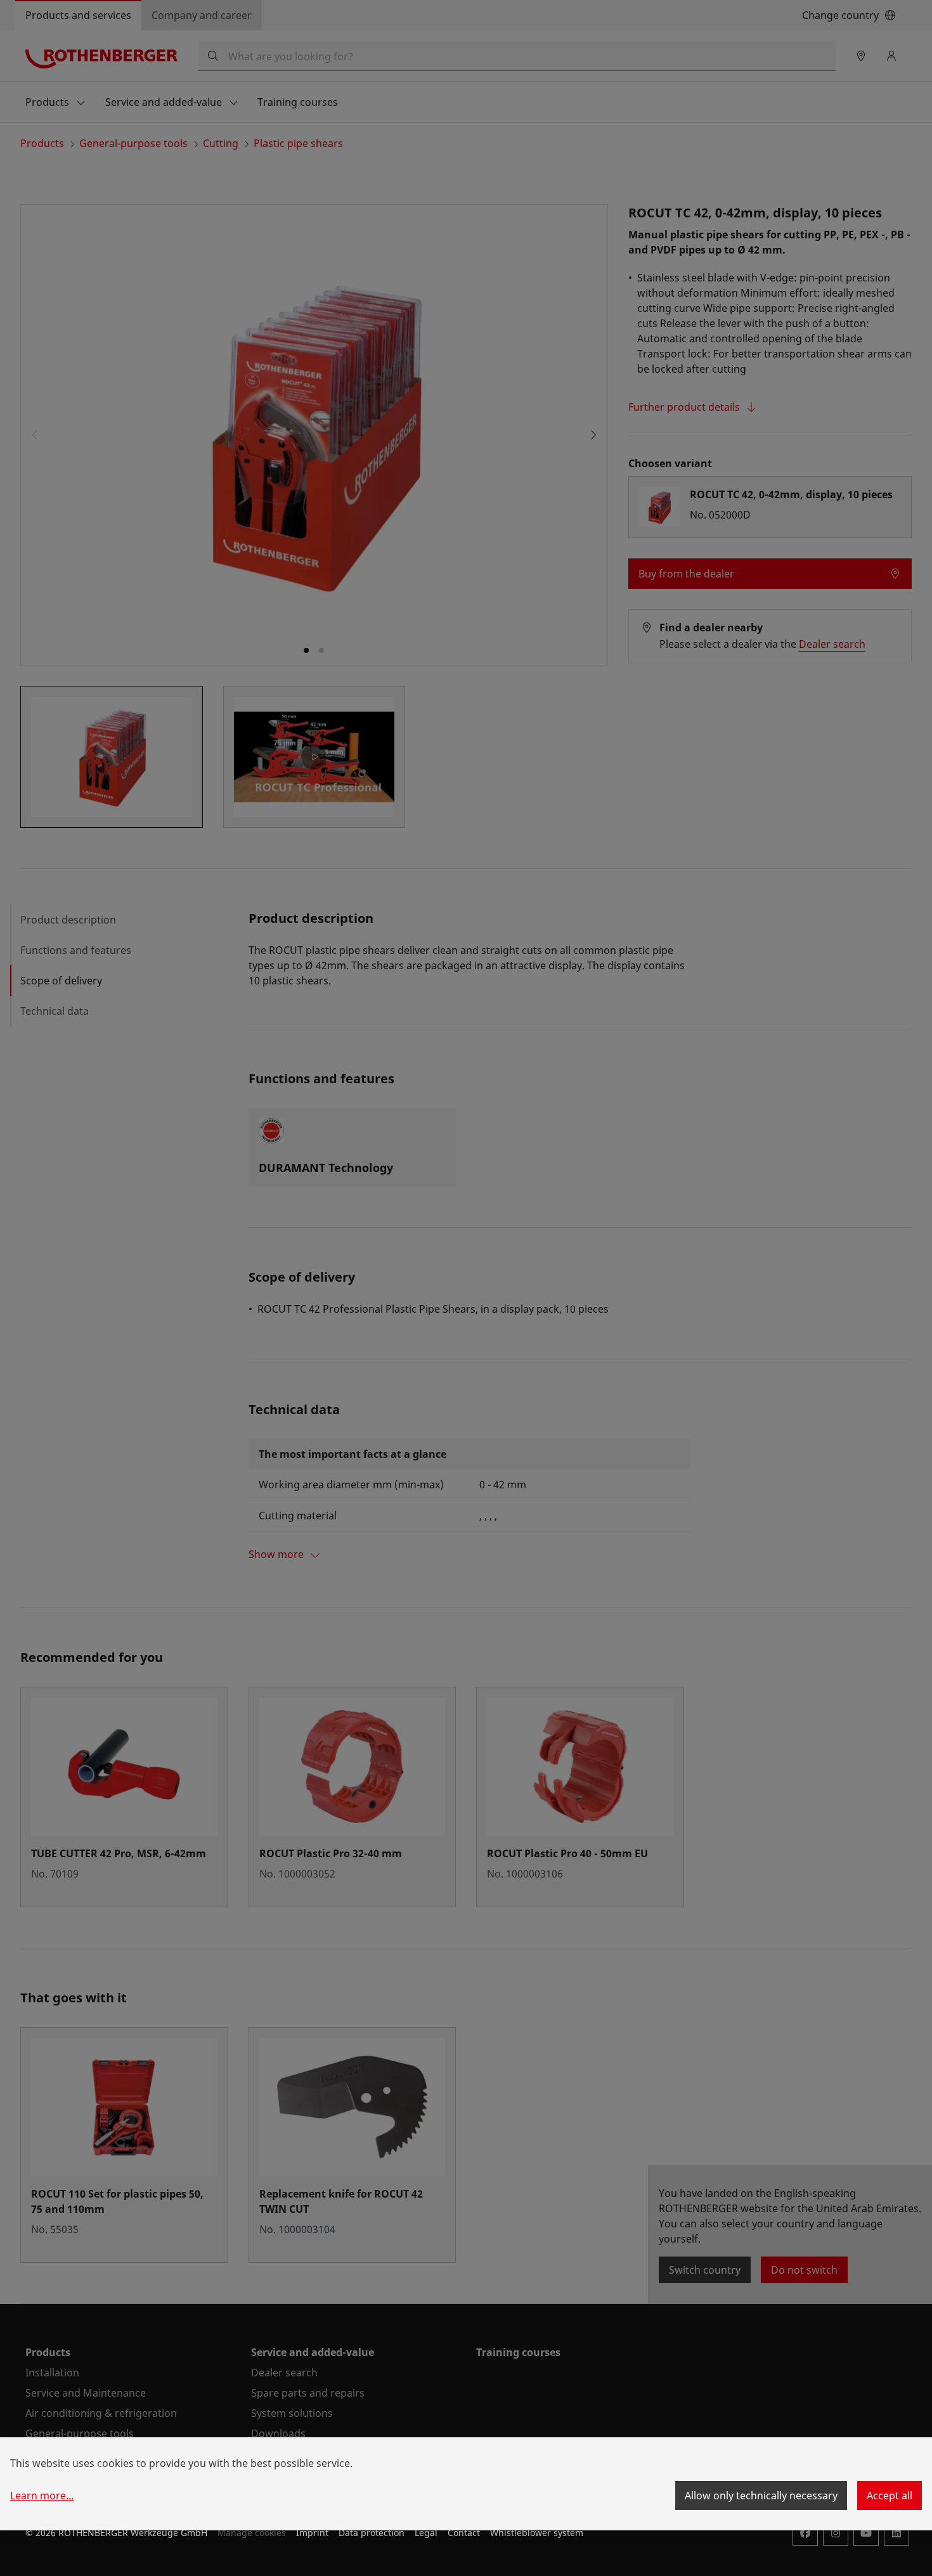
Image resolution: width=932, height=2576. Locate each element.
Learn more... (42, 2495)
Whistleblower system (537, 2533)
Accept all (890, 2495)
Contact (464, 2533)
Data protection (372, 2533)
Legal (426, 2533)
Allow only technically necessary (761, 2495)
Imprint (312, 2533)
